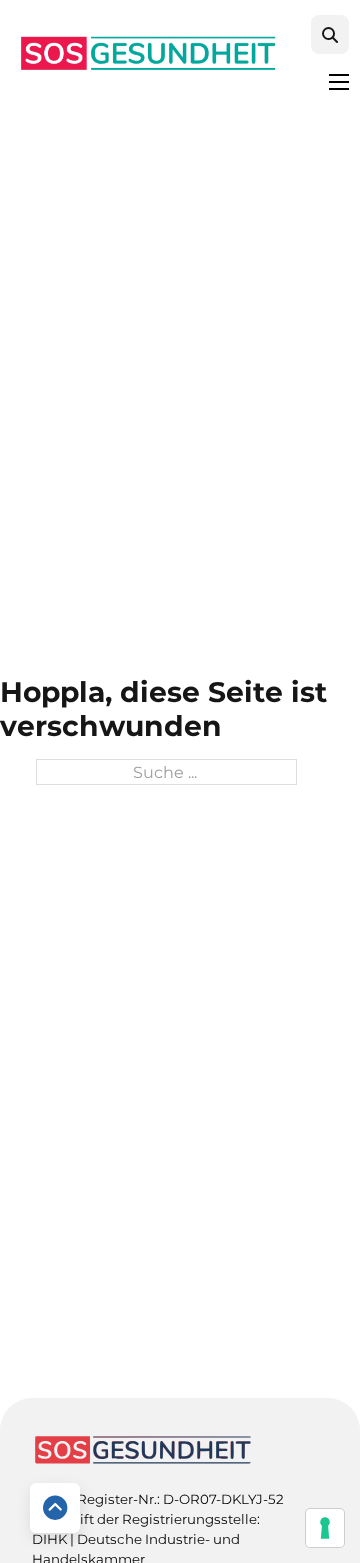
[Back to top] (55, 1508)
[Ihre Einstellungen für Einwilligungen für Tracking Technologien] (325, 1528)
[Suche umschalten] (330, 34)
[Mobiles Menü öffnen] (339, 82)
